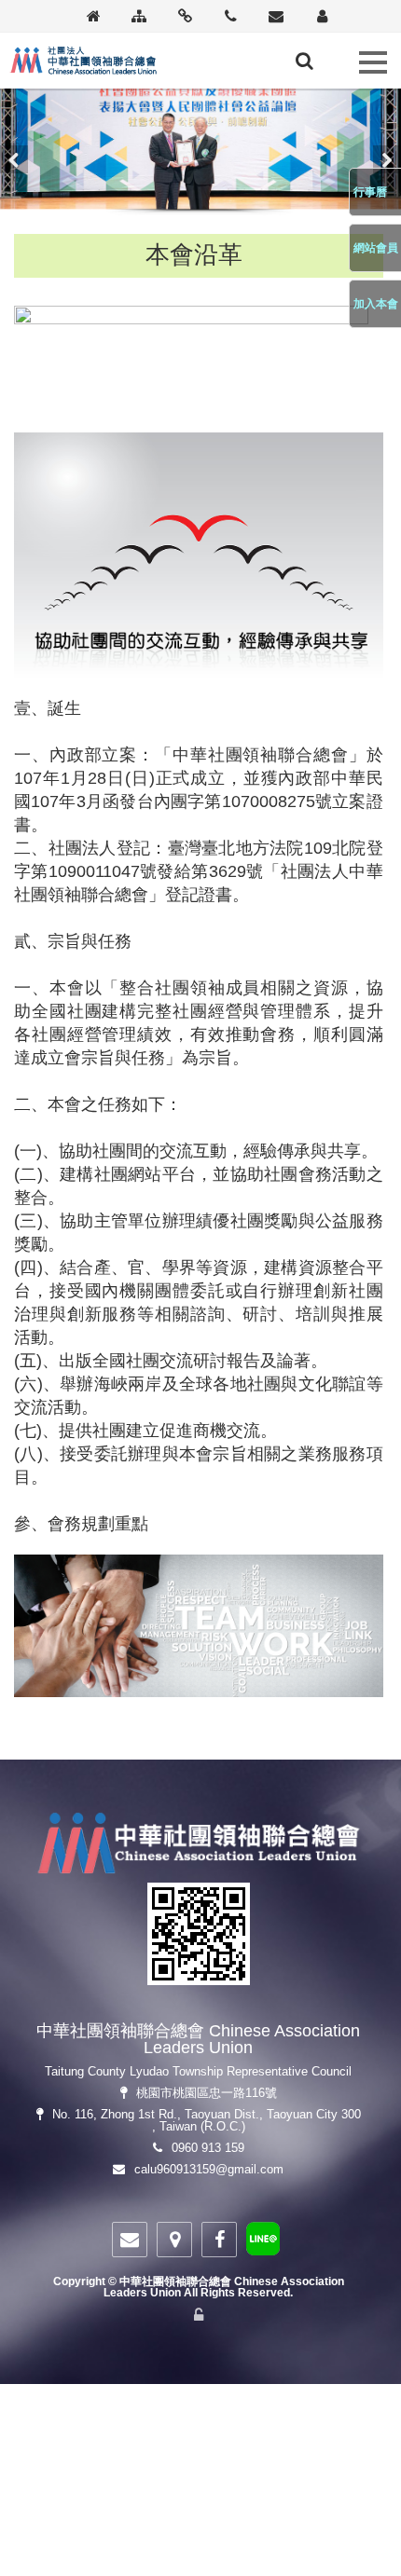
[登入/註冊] (322, 17)
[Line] (263, 2242)
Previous (14, 159)
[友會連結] (185, 17)
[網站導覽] (139, 17)
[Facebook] (219, 2240)
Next (387, 159)
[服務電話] (231, 17)
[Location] (174, 2240)
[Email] (277, 17)
